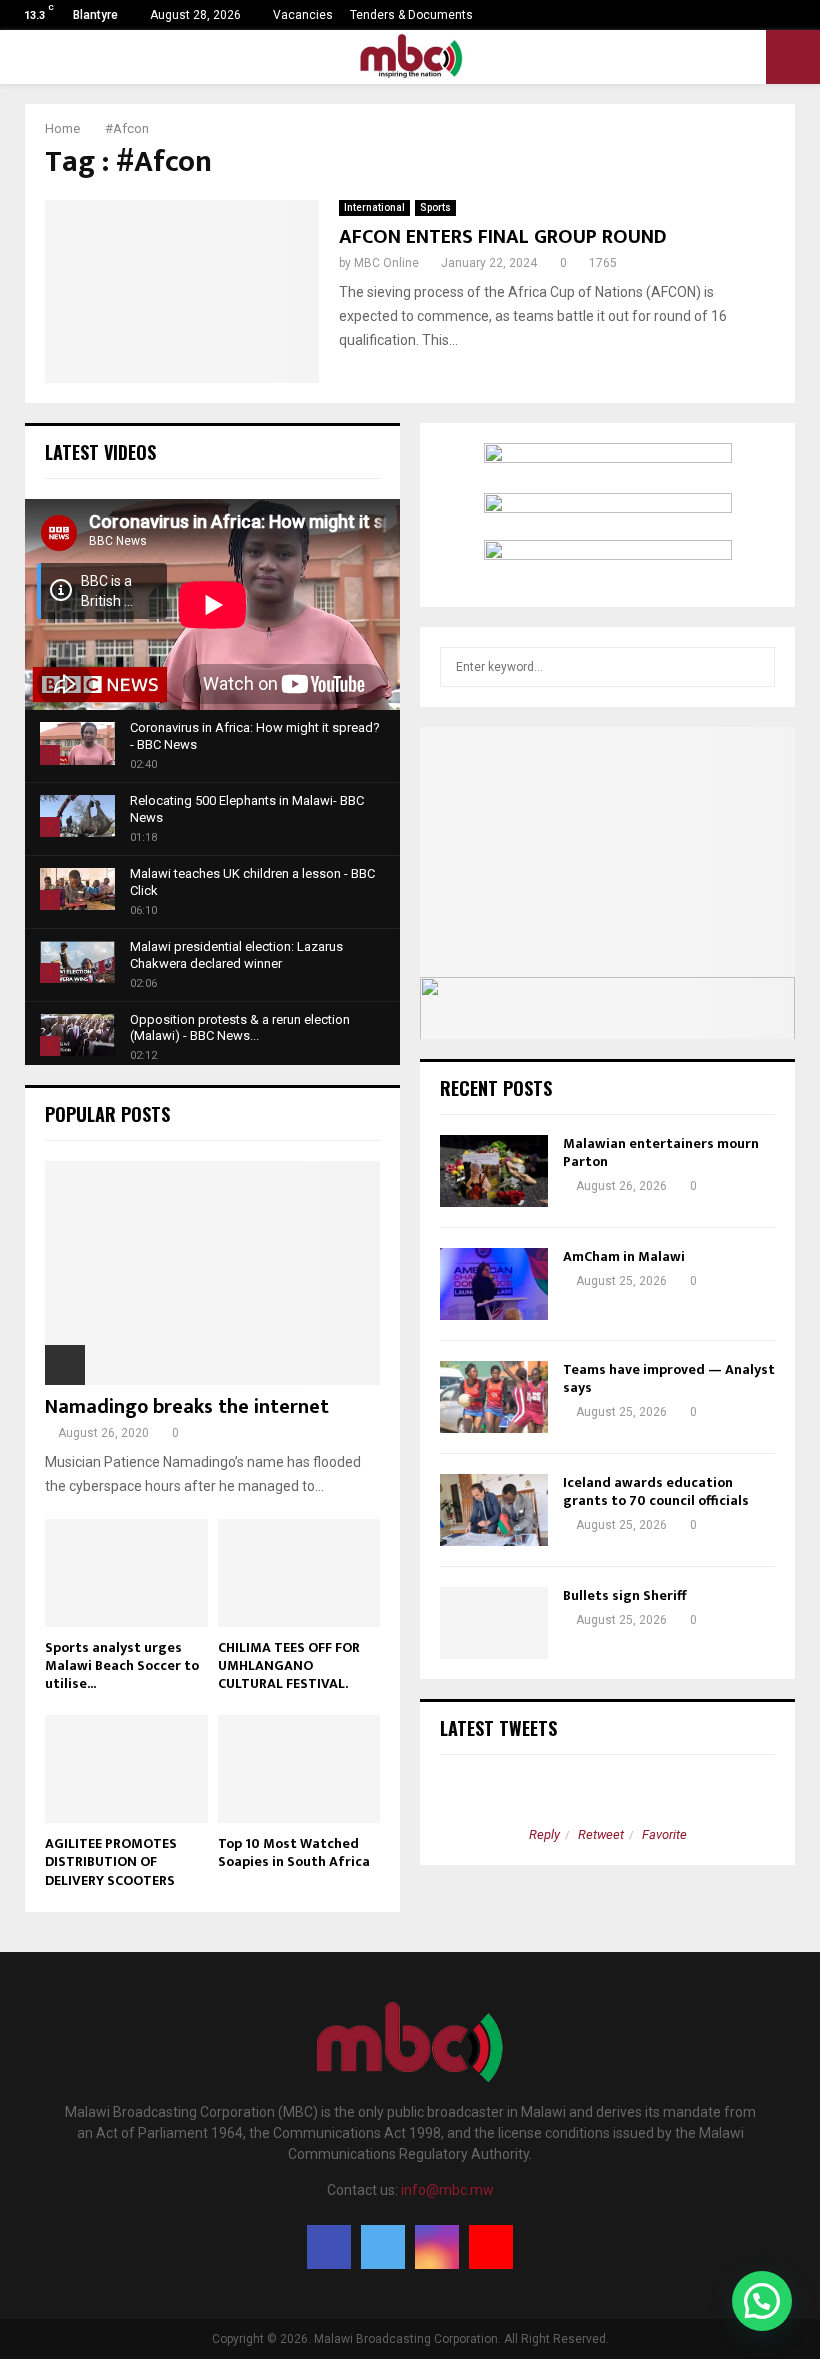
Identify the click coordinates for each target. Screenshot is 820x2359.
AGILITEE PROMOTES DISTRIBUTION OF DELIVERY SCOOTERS (111, 1861)
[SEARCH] (754, 667)
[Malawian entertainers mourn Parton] (494, 1171)
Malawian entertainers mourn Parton (661, 1152)
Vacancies (303, 15)
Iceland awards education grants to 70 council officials (657, 1491)
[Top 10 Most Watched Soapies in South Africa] (299, 1769)
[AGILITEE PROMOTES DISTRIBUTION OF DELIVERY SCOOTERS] (126, 1769)
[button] (762, 2301)
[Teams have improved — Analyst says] (494, 1397)
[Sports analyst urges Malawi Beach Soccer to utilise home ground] (126, 1573)
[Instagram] (437, 2247)
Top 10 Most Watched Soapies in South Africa (294, 1852)
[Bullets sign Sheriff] (494, 1623)
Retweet (601, 1834)
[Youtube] (491, 2247)
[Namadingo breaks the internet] (212, 1272)
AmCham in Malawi (624, 1256)
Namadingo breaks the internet (187, 1407)
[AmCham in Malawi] (494, 1284)
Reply (544, 1834)
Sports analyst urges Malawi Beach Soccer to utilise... (122, 1665)
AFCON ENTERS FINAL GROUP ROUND (503, 237)
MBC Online (386, 263)
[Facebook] (329, 2247)
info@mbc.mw (447, 2190)
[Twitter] (383, 2247)
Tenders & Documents (411, 15)
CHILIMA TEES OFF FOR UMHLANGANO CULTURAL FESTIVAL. (289, 1665)
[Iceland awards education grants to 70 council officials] (494, 1510)
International (374, 207)
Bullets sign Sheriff (626, 1595)
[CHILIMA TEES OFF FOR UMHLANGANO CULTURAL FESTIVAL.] (299, 1573)
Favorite (664, 1834)
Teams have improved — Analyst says (669, 1378)
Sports (435, 207)
